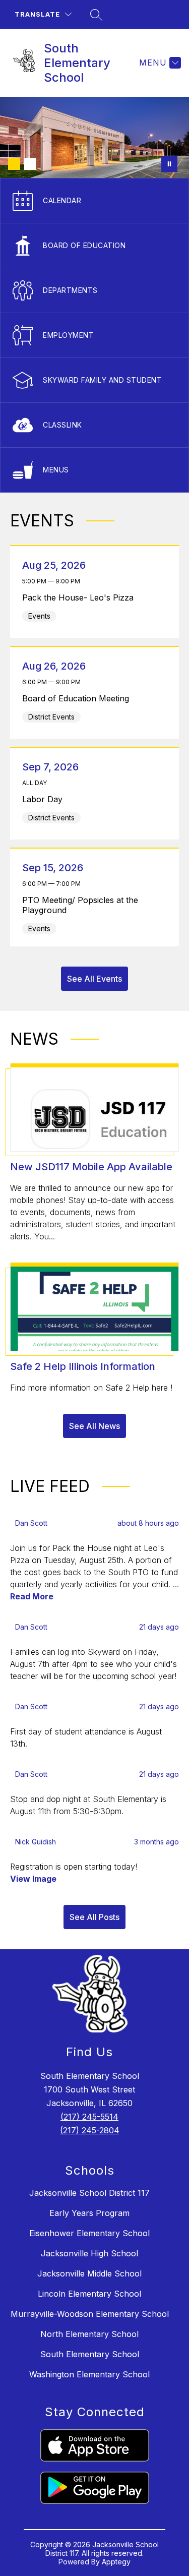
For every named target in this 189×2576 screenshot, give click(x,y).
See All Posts (94, 1917)
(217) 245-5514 (89, 2117)
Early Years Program (89, 2213)
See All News (94, 1426)
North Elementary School (89, 2334)
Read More (32, 1596)
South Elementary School (90, 2354)
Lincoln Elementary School (89, 2294)
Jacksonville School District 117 (89, 2193)
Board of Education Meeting (78, 698)
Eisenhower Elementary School (89, 2233)
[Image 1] (14, 164)
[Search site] (96, 15)
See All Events (94, 979)
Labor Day (45, 799)
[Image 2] (30, 164)
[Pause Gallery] (169, 164)
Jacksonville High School (89, 2253)
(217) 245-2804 (90, 2130)
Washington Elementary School (89, 2374)
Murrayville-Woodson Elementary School (90, 2314)
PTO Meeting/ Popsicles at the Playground (80, 905)
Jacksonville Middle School (89, 2273)
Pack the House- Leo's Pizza (81, 597)
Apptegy (116, 2562)
